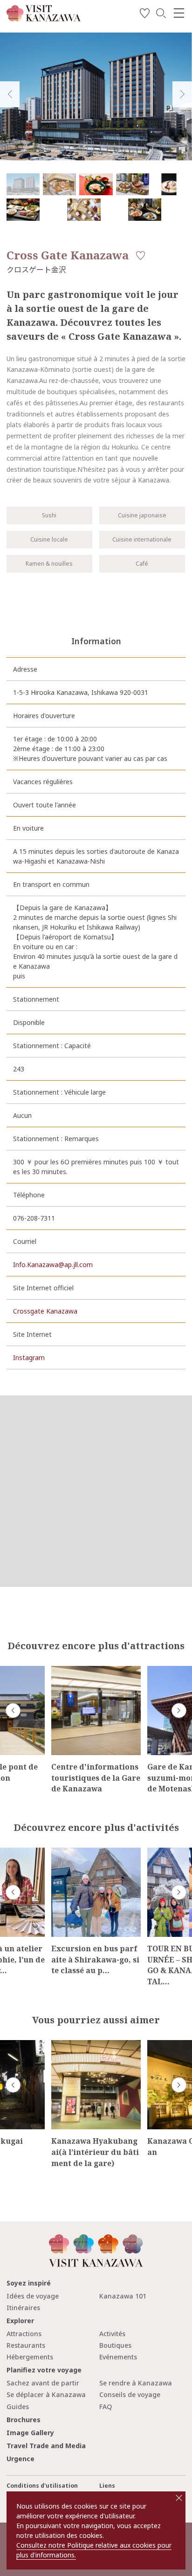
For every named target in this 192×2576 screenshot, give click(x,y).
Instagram (29, 1357)
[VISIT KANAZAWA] (44, 18)
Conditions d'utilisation (42, 2486)
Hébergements (30, 2357)
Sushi (49, 515)
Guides (18, 2407)
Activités (112, 2334)
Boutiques (115, 2345)
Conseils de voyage (130, 2394)
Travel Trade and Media (46, 2446)
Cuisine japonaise (142, 515)
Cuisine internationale (142, 539)
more (59, 1670)
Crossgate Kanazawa (45, 1311)
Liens (107, 2486)
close (179, 2498)
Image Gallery (30, 2433)
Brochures (24, 2420)
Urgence (21, 2459)
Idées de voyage (33, 2296)
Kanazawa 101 (123, 2296)
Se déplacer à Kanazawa (46, 2394)
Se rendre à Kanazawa (136, 2383)
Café (142, 564)
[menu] (179, 13)
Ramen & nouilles (49, 564)
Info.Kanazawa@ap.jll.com (53, 1265)
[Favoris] (145, 15)
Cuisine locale (49, 539)
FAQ (106, 2407)
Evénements (118, 2357)
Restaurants (26, 2345)
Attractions (24, 2334)
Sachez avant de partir (43, 2383)
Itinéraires (23, 2308)
